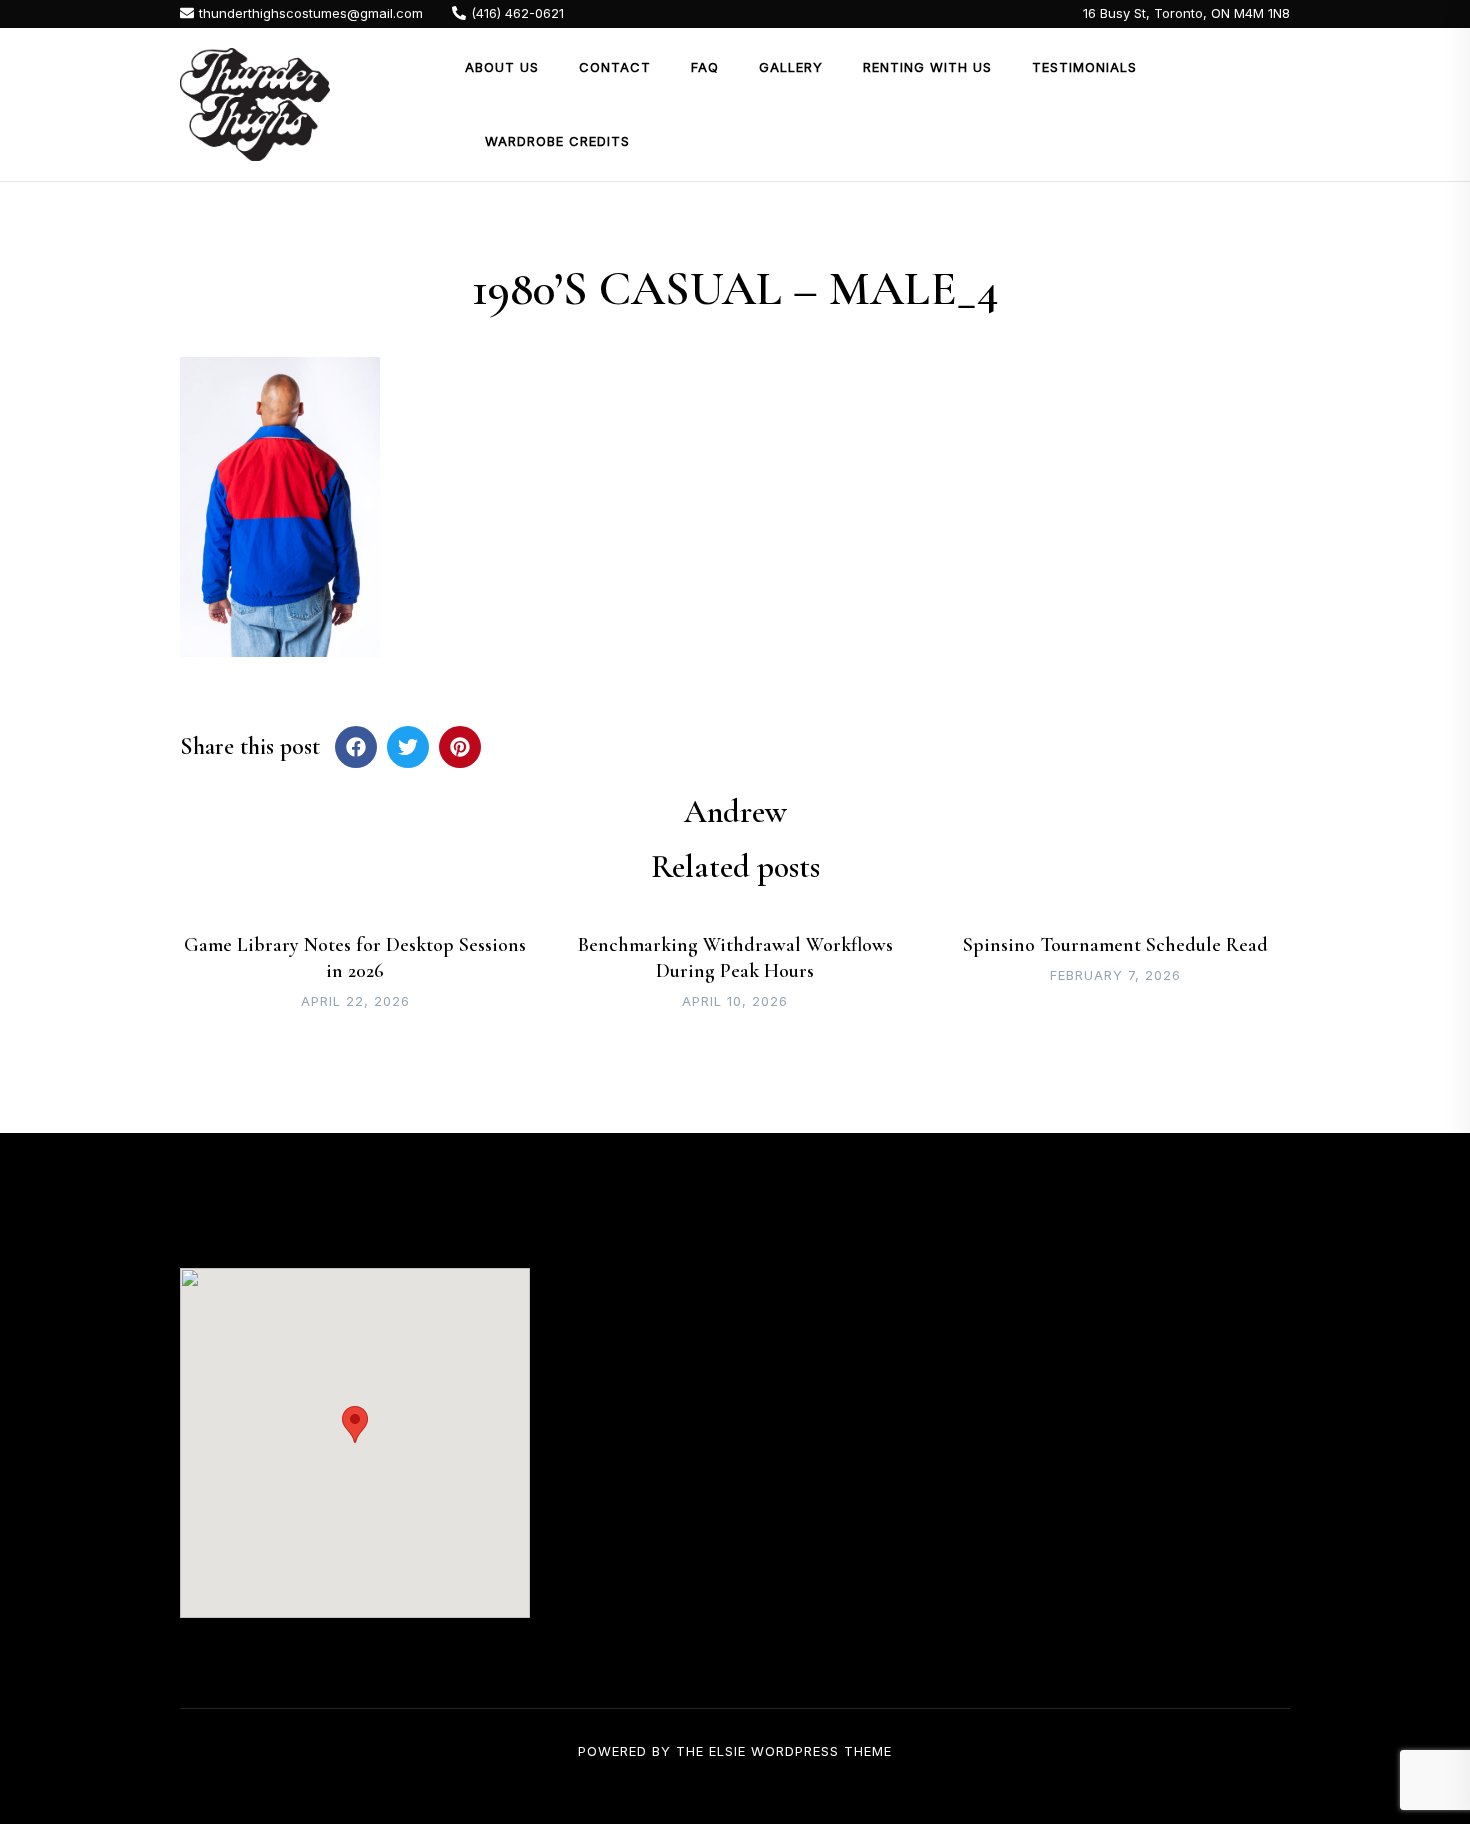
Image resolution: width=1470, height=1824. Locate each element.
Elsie (727, 1751)
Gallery (791, 67)
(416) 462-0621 (517, 13)
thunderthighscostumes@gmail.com (311, 13)
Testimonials (1084, 67)
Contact (615, 67)
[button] (355, 1424)
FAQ (705, 67)
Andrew (735, 811)
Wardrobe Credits (557, 141)
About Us (502, 67)
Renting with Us (927, 67)
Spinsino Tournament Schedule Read (1115, 945)
